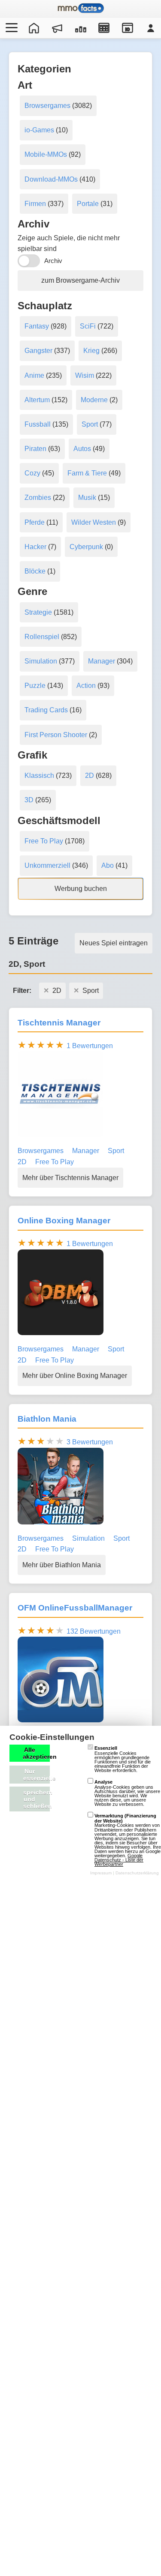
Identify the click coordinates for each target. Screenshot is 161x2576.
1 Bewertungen (90, 1046)
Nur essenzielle (36, 1775)
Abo (108, 865)
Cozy (32, 473)
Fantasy (37, 326)
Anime (34, 375)
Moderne (94, 400)
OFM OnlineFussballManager (75, 1608)
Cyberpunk (86, 547)
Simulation (41, 661)
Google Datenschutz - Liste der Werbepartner (119, 1860)
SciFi (88, 326)
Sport (90, 424)
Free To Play (44, 841)
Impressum (101, 1873)
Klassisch (39, 775)
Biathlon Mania (47, 1419)
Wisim (85, 375)
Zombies (38, 498)
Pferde (35, 522)
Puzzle (35, 686)
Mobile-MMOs (46, 154)
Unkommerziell (47, 865)
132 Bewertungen (94, 1631)
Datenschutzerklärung (137, 1873)
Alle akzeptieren (36, 1753)
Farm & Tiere (87, 473)
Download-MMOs (51, 179)
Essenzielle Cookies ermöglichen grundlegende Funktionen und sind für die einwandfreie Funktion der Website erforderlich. (123, 1759)
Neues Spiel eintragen (114, 943)
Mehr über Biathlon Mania (62, 1565)
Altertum (37, 400)
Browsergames (47, 106)
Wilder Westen (94, 522)
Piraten (35, 449)
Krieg (91, 351)
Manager (102, 661)
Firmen (35, 204)
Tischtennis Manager (59, 1023)
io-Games (39, 130)
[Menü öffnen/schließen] (10, 28)
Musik (87, 498)
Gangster (38, 351)
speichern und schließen (36, 1799)
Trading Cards (46, 710)
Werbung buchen (81, 889)
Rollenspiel (42, 637)
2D (90, 775)
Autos (82, 449)
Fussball (38, 424)
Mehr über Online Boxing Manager (75, 1376)
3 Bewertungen (90, 1442)
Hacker (35, 547)
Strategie (38, 612)
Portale (88, 204)
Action (86, 686)
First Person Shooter (56, 735)
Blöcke (35, 571)
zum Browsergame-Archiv (80, 280)
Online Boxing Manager (64, 1221)
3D (29, 800)
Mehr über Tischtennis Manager (70, 1178)
